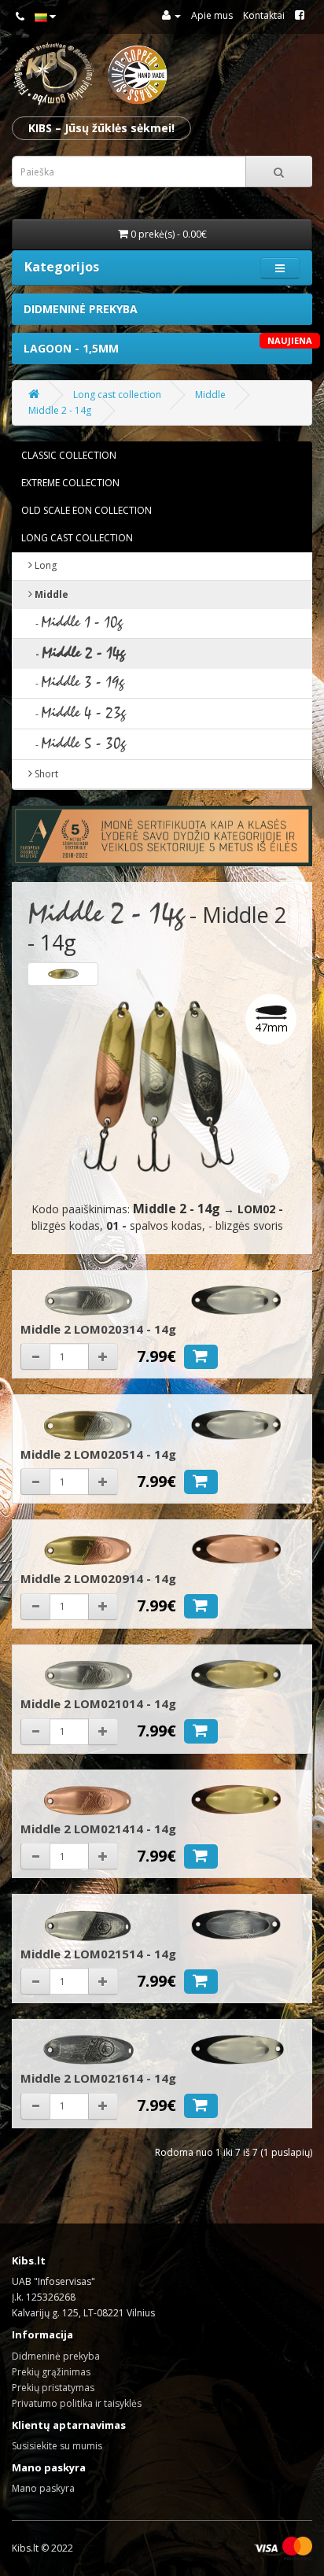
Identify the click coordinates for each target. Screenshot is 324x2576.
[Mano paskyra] (171, 15)
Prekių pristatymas (53, 2388)
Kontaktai (264, 15)
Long (44, 565)
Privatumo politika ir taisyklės (77, 2403)
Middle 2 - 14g (60, 410)
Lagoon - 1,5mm (168, 345)
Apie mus (212, 15)
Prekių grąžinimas (51, 2372)
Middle (210, 395)
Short (45, 774)
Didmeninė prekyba (81, 309)
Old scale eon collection (87, 510)
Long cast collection (117, 395)
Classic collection (69, 455)
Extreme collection (70, 483)
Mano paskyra (43, 2488)
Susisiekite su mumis (57, 2446)
